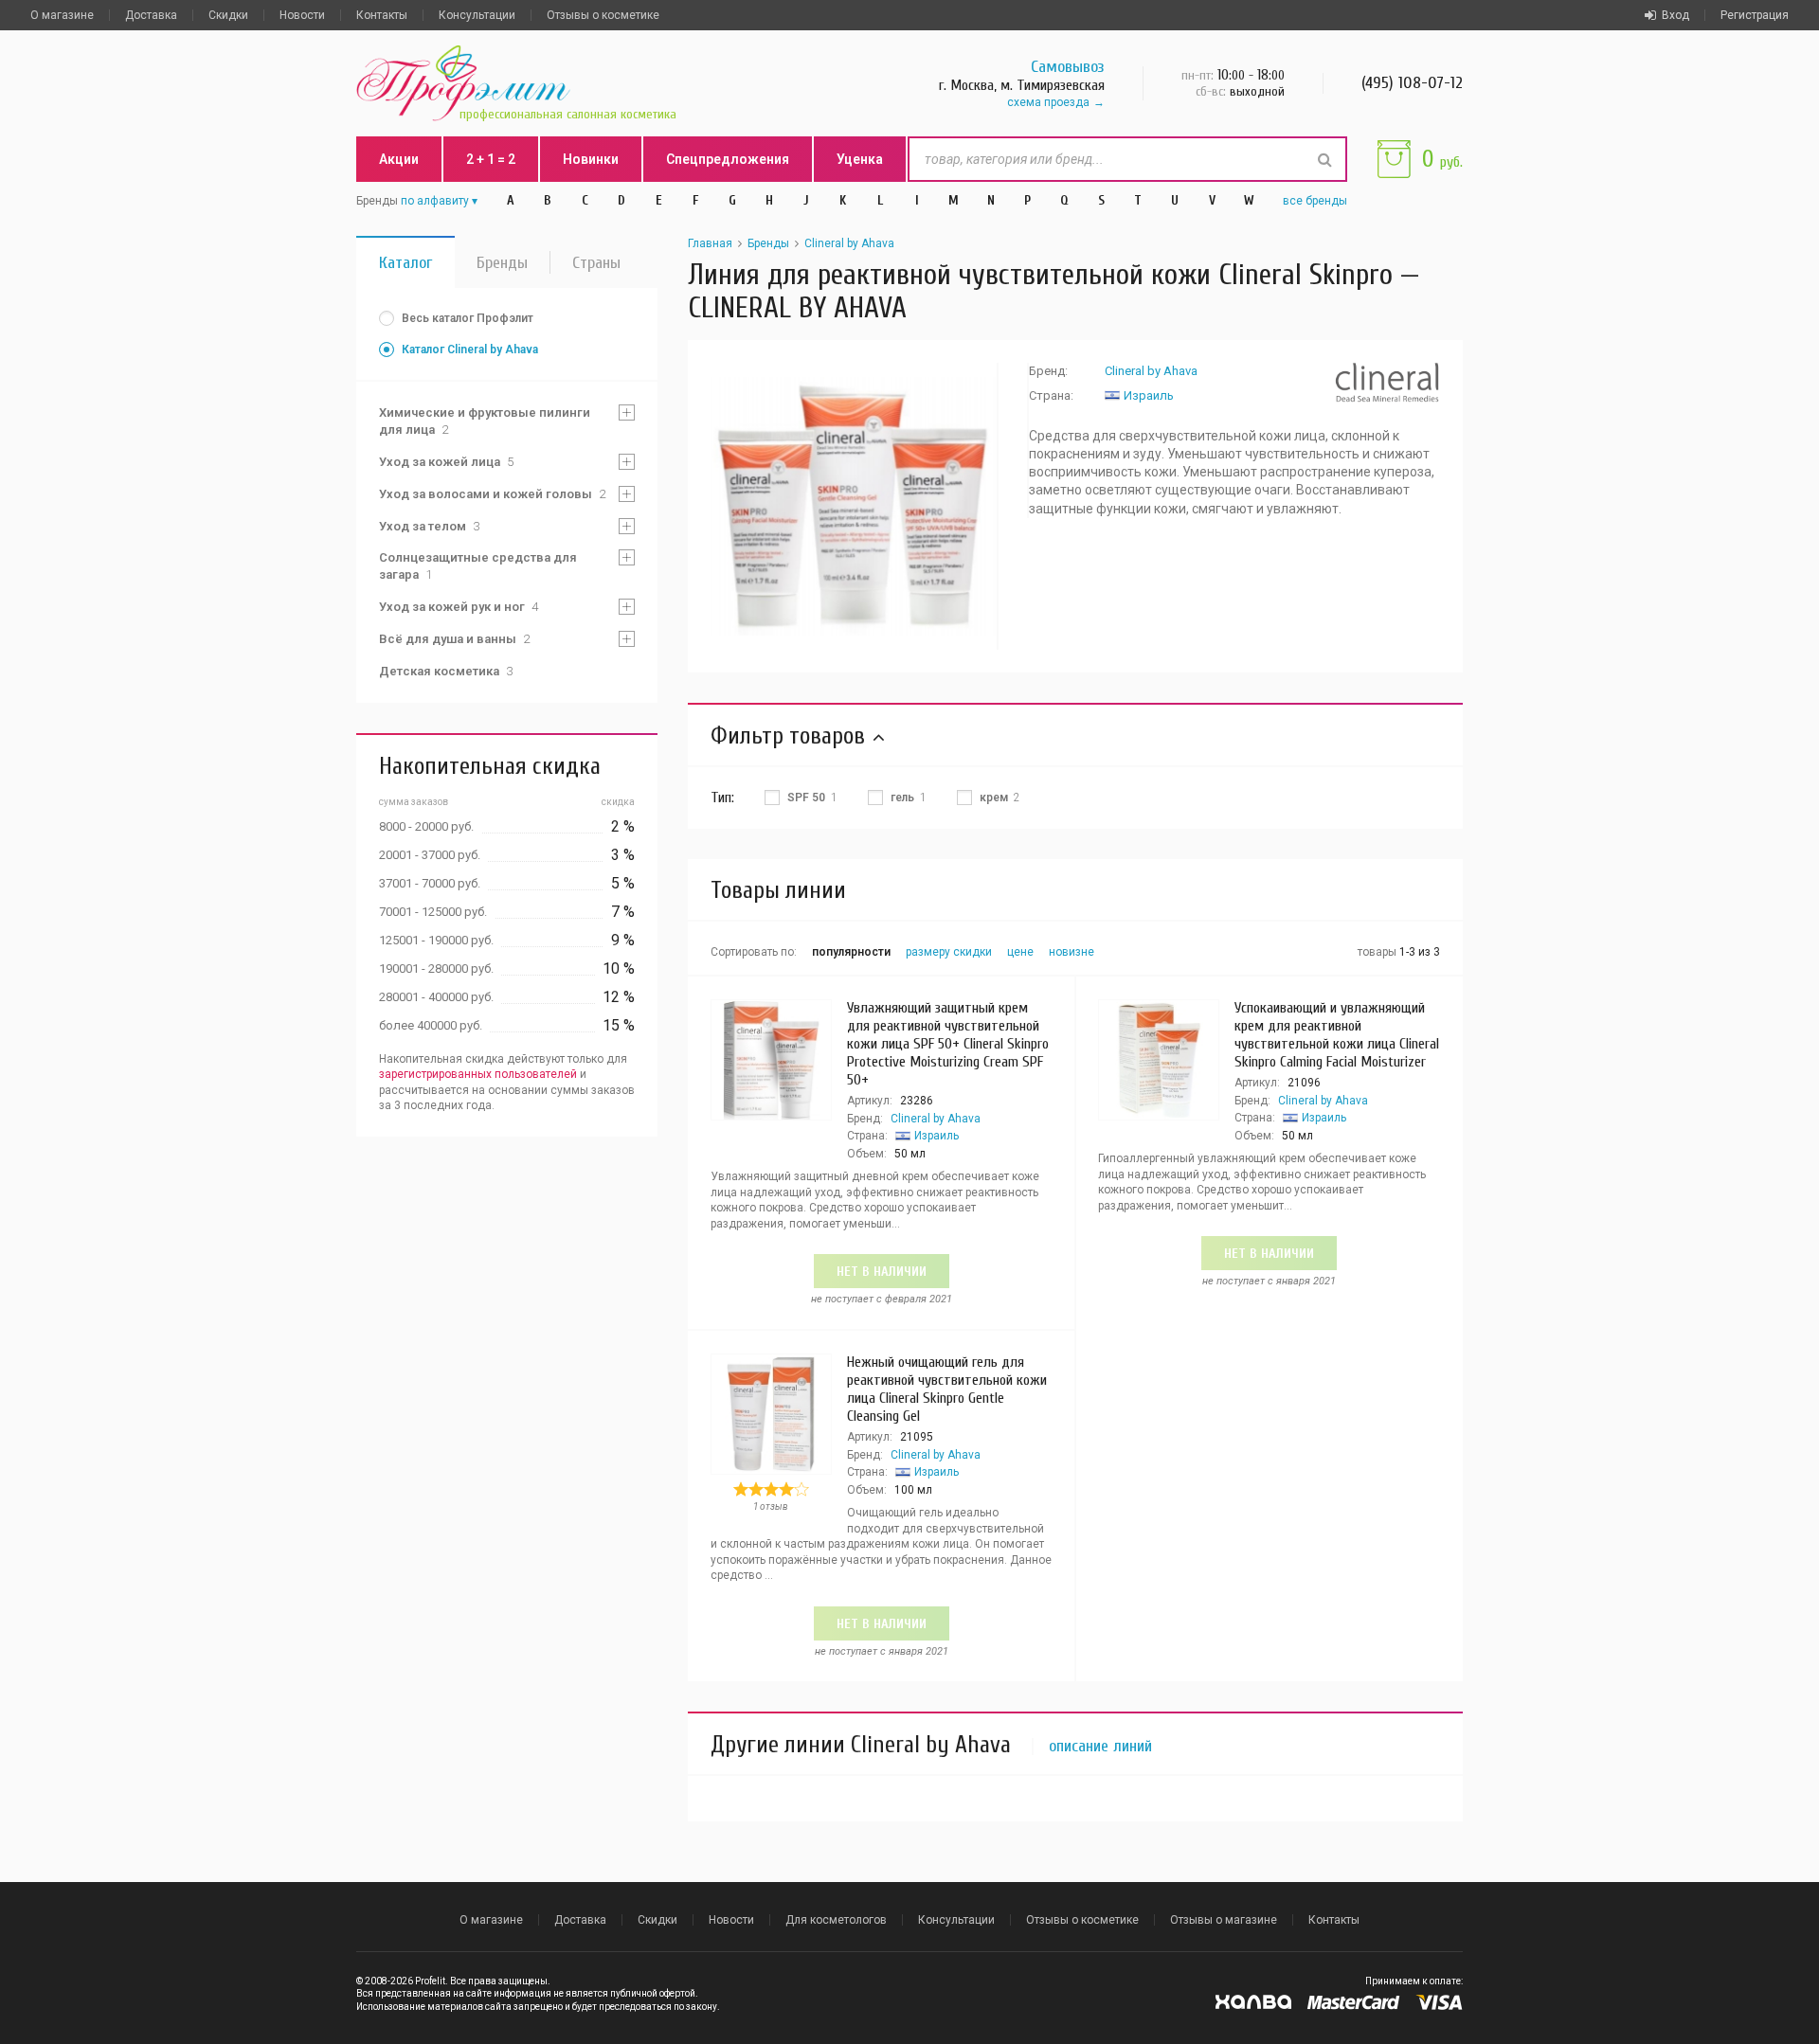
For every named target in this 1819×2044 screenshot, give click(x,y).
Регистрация (1755, 15)
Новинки (591, 159)
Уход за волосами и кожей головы (492, 494)
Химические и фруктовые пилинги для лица (485, 421)
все (1315, 201)
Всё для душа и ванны (454, 639)
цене (1020, 952)
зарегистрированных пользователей (478, 1074)
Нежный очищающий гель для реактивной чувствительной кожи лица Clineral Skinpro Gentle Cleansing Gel (947, 1389)
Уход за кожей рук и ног (459, 607)
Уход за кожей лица (446, 462)
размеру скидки (949, 952)
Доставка (151, 15)
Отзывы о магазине (1224, 1920)
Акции (399, 159)
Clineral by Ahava (849, 243)
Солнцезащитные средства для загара (478, 566)
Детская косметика (446, 671)
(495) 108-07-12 (1412, 83)
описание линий (1100, 1747)
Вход (1675, 15)
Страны (596, 263)
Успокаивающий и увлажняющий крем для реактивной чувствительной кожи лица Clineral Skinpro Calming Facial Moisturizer (1337, 1035)
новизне (1072, 952)
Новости (302, 15)
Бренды (502, 263)
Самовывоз (1068, 67)
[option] (854, 506)
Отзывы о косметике (603, 15)
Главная (710, 243)
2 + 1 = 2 (491, 159)
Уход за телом (429, 526)
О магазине (62, 15)
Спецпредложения (728, 159)
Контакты (382, 15)
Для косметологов (836, 1920)
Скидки (228, 15)
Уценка (860, 159)
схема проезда (1048, 102)
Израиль (1149, 395)
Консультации (477, 15)
